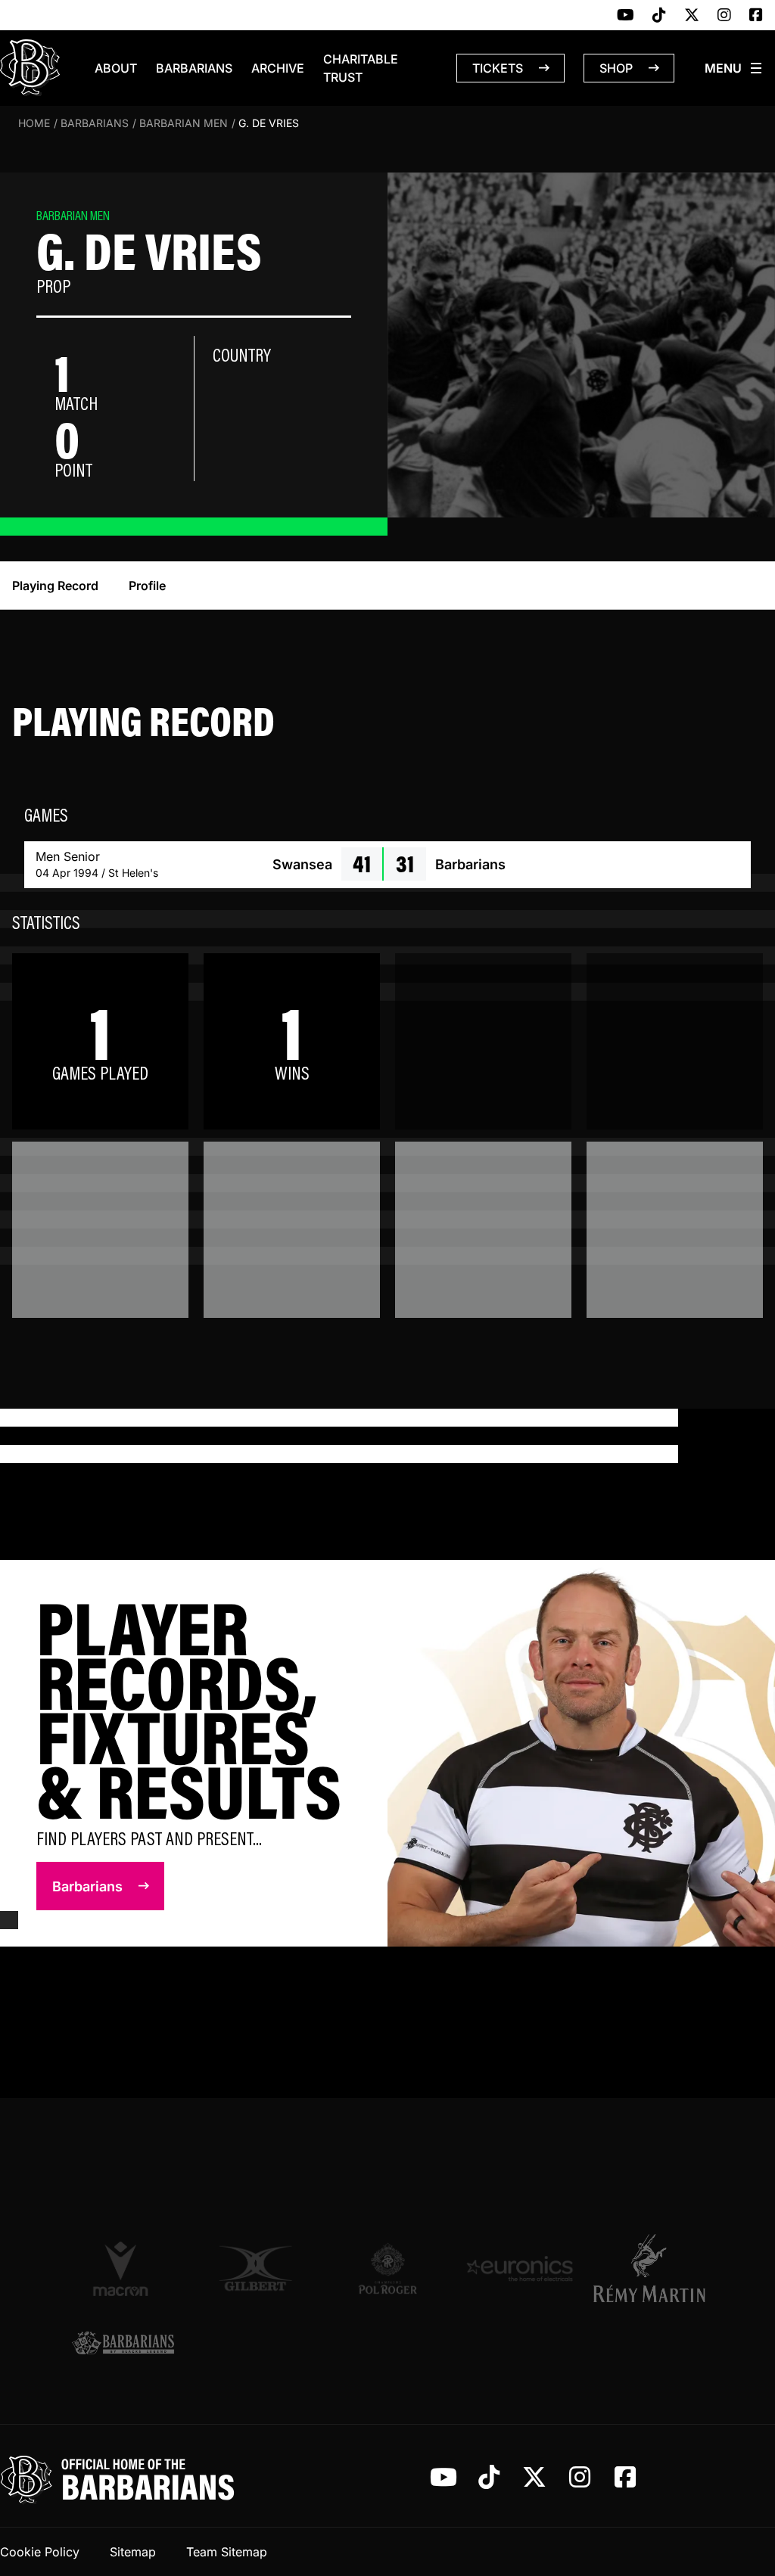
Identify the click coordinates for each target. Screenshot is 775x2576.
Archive (278, 68)
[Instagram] (724, 16)
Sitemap (133, 2552)
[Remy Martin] (652, 2268)
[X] (692, 16)
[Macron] (123, 2268)
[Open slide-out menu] (734, 68)
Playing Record (55, 586)
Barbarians (194, 68)
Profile (147, 586)
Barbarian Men (184, 123)
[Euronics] (520, 2268)
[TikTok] (659, 16)
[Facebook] (756, 16)
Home (34, 123)
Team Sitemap (227, 2552)
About (116, 68)
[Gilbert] (255, 2268)
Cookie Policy (40, 2552)
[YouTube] (626, 16)
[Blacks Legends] (123, 2344)
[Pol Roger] (388, 2268)
